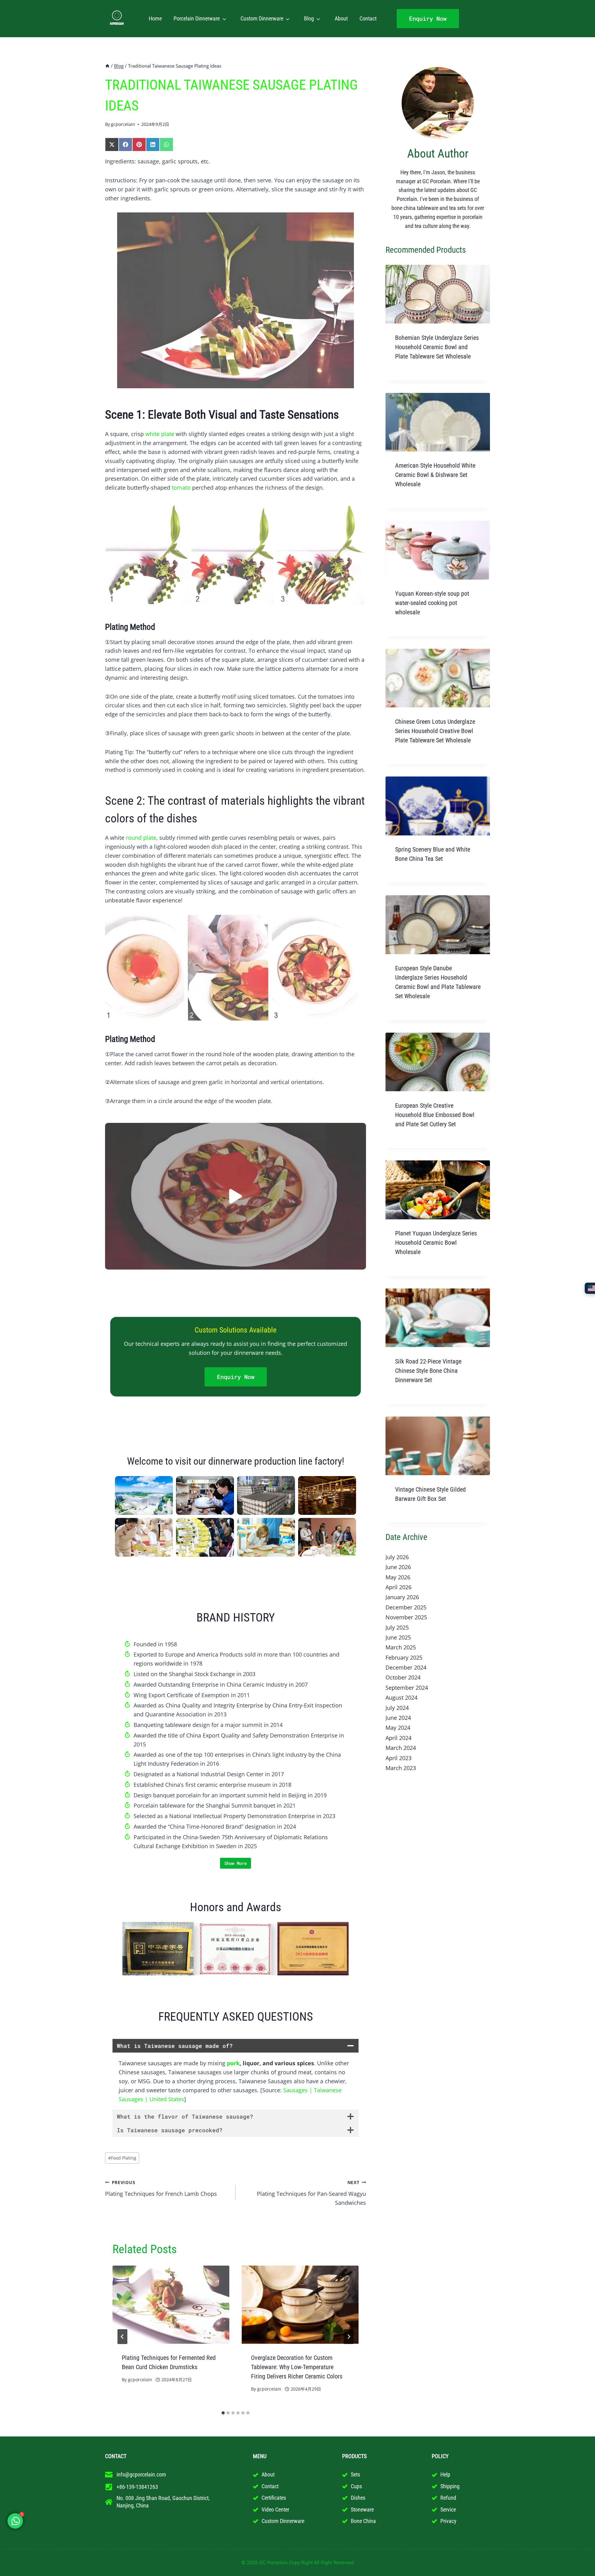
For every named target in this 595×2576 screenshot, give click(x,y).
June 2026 (398, 1567)
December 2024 (406, 1667)
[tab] (223, 2413)
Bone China (363, 2521)
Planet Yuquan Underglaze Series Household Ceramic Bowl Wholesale (436, 1243)
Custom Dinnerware (262, 18)
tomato (181, 487)
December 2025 (406, 1607)
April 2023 (399, 1758)
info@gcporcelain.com (141, 2474)
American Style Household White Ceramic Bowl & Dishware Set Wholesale (435, 475)
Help (445, 2474)
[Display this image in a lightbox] (144, 1495)
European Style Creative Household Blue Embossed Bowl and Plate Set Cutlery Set (435, 1115)
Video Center (275, 2509)
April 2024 (399, 1738)
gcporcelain (123, 124)
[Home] (107, 66)
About (341, 18)
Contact (368, 18)
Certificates (274, 2498)
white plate (160, 434)
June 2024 (398, 1718)
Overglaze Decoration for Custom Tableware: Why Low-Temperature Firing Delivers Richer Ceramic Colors (297, 2367)
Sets (355, 2474)
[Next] (349, 2337)
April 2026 (399, 1587)
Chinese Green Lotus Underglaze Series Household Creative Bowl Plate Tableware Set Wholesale (435, 731)
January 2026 (402, 1597)
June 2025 (398, 1637)
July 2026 (397, 1557)
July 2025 (397, 1627)
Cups (356, 2486)
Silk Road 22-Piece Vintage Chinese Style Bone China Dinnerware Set (428, 1371)
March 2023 (401, 1768)
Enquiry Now (428, 18)
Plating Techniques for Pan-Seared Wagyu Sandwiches (311, 2193)
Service (448, 2509)
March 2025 (401, 1647)
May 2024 (398, 1728)
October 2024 (403, 1677)
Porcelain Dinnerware (197, 18)
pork (233, 2063)
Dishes (358, 2498)
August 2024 (401, 1697)
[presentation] (171, 2305)
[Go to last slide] (122, 2337)
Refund (448, 2498)
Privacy (448, 2521)
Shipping (450, 2486)
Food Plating (122, 2158)
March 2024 (401, 1748)
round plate (141, 838)
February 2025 (404, 1657)
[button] (236, 1196)
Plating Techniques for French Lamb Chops (161, 2188)
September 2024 (407, 1688)
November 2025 (406, 1617)
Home (155, 18)
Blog (309, 18)
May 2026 (398, 1577)
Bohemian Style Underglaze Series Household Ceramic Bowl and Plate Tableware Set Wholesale (437, 347)
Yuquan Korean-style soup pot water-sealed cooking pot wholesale (432, 603)
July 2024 (397, 1708)
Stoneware (362, 2509)
